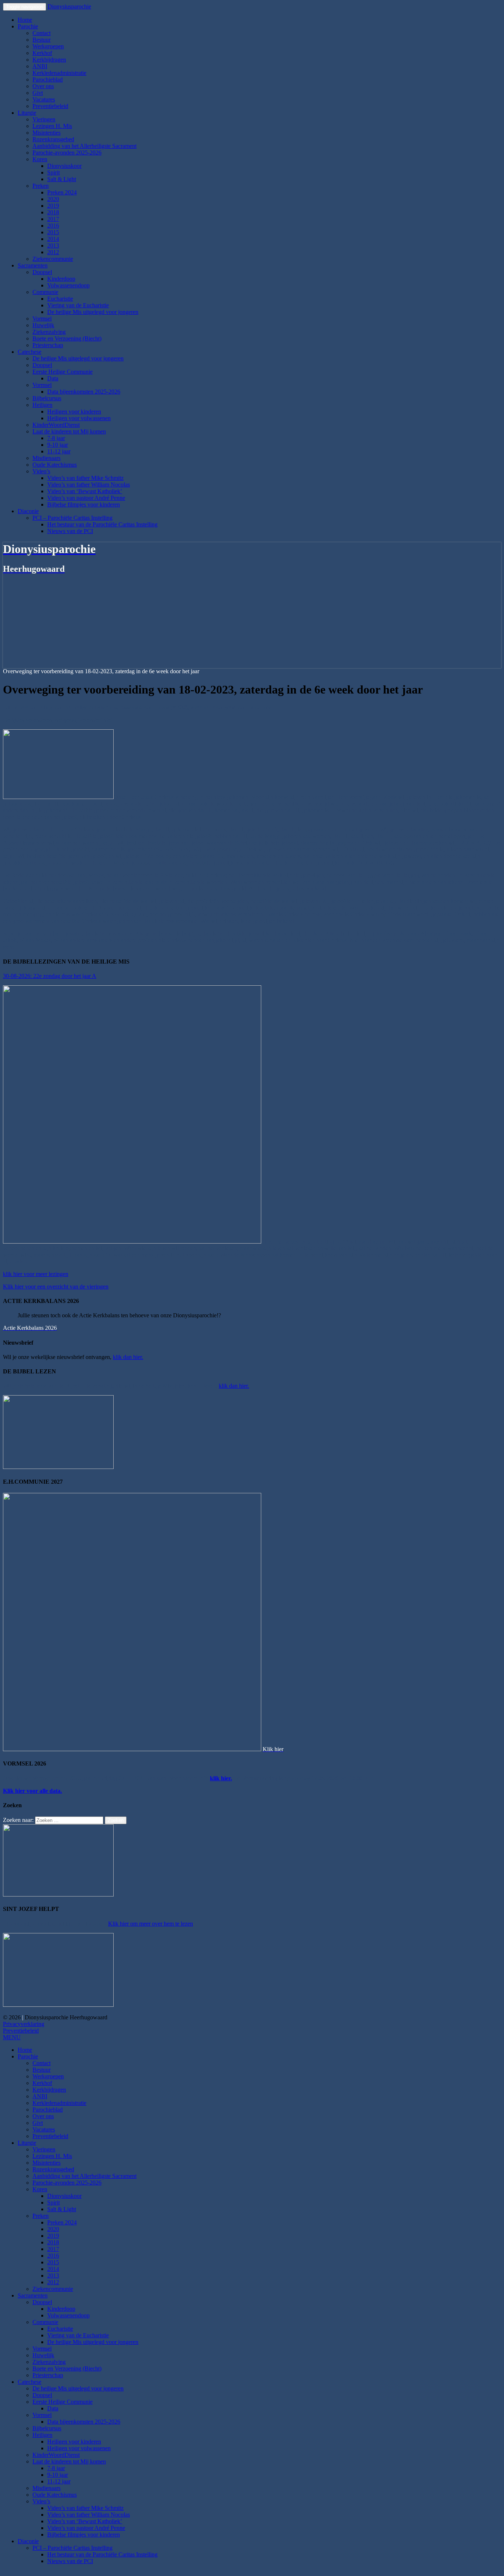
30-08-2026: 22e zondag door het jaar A (50, 976)
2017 (53, 219)
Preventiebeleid (50, 106)
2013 (53, 246)
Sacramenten (33, 265)
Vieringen (44, 119)
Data (53, 378)
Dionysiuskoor (64, 166)
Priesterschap (48, 345)
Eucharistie (60, 299)
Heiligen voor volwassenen (79, 418)
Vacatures (44, 99)
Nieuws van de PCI (70, 531)
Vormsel (42, 319)
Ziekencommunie (53, 259)
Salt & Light (62, 179)
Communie (45, 292)
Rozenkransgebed (53, 139)
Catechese (30, 352)
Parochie (28, 26)
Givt (38, 93)
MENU (12, 2037)
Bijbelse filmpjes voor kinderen (84, 504)
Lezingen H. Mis (52, 126)
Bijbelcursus (47, 398)
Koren (40, 159)
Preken (41, 186)
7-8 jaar (56, 438)
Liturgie (27, 113)
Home (25, 20)
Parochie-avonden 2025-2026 (67, 153)
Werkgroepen (48, 46)
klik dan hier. (128, 1357)
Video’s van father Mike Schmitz (85, 478)
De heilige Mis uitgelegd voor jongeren (93, 312)
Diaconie (28, 511)
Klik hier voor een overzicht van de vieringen (56, 1287)
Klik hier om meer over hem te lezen (151, 1924)
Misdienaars (46, 458)
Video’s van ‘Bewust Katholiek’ (85, 491)
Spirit (53, 172)
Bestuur (42, 40)
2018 (53, 212)
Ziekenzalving (49, 332)
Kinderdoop (61, 279)
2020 (53, 199)
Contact (42, 33)
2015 (53, 232)
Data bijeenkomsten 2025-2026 (84, 392)
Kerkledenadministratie (59, 73)
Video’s (41, 471)
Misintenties (46, 133)
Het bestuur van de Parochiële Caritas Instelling (102, 524)
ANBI (40, 66)
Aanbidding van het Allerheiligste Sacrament (84, 146)
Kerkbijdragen (49, 60)
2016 (53, 226)
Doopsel (42, 272)
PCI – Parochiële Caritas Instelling (73, 518)
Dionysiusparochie (69, 6)
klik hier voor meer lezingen (36, 1274)
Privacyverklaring (24, 2024)
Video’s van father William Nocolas (89, 485)
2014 (53, 239)
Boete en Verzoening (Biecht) (67, 338)
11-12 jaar (59, 451)
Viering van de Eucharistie (78, 305)
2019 (53, 206)
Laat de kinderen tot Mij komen (69, 431)
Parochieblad (48, 79)
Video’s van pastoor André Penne (86, 498)
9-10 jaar (58, 445)
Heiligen (42, 405)
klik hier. (221, 1778)
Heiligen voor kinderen (74, 412)
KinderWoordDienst (56, 425)
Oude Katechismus (55, 465)
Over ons (43, 86)
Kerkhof (42, 53)
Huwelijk (43, 325)
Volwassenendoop (68, 285)
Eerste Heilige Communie (63, 372)
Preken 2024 (62, 192)
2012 (53, 252)
